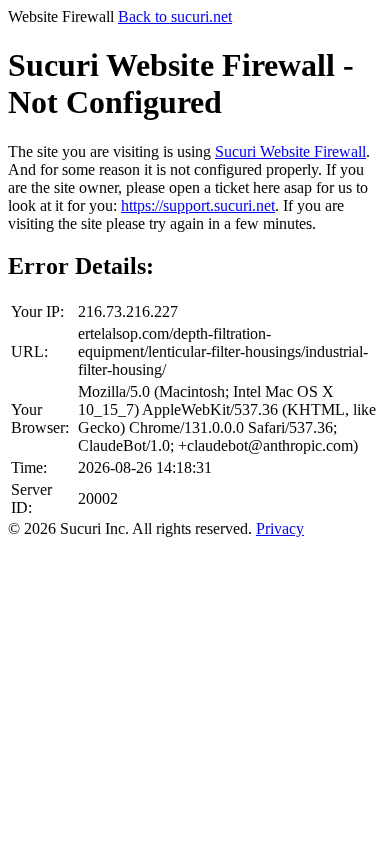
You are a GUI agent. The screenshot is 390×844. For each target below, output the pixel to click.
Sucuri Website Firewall (290, 151)
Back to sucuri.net (175, 16)
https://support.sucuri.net (198, 205)
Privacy (280, 528)
